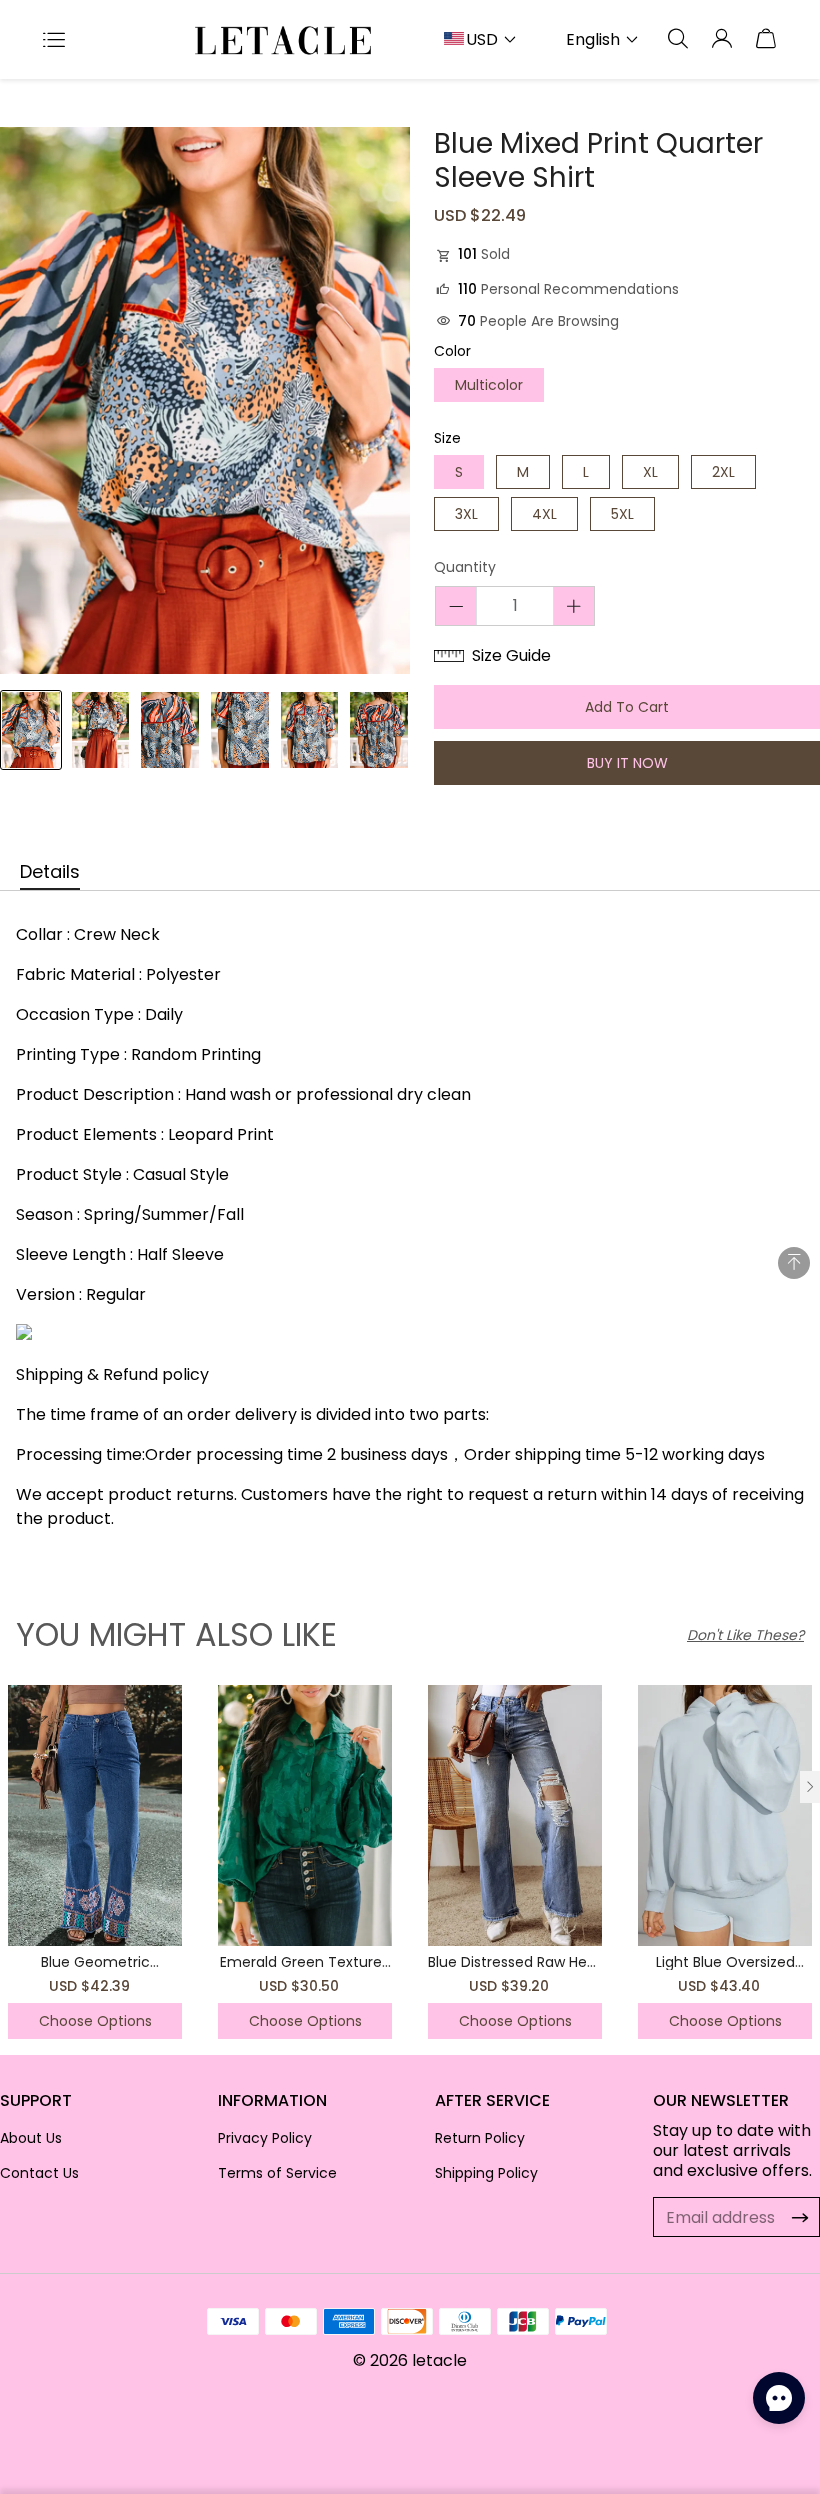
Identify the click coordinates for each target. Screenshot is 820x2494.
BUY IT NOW (627, 763)
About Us (31, 2138)
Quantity (465, 568)
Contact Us (39, 2173)
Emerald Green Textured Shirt (305, 1970)
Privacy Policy (265, 2138)
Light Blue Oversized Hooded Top (725, 1970)
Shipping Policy (486, 2173)
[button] (810, 1787)
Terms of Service (277, 2173)
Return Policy (480, 2138)
